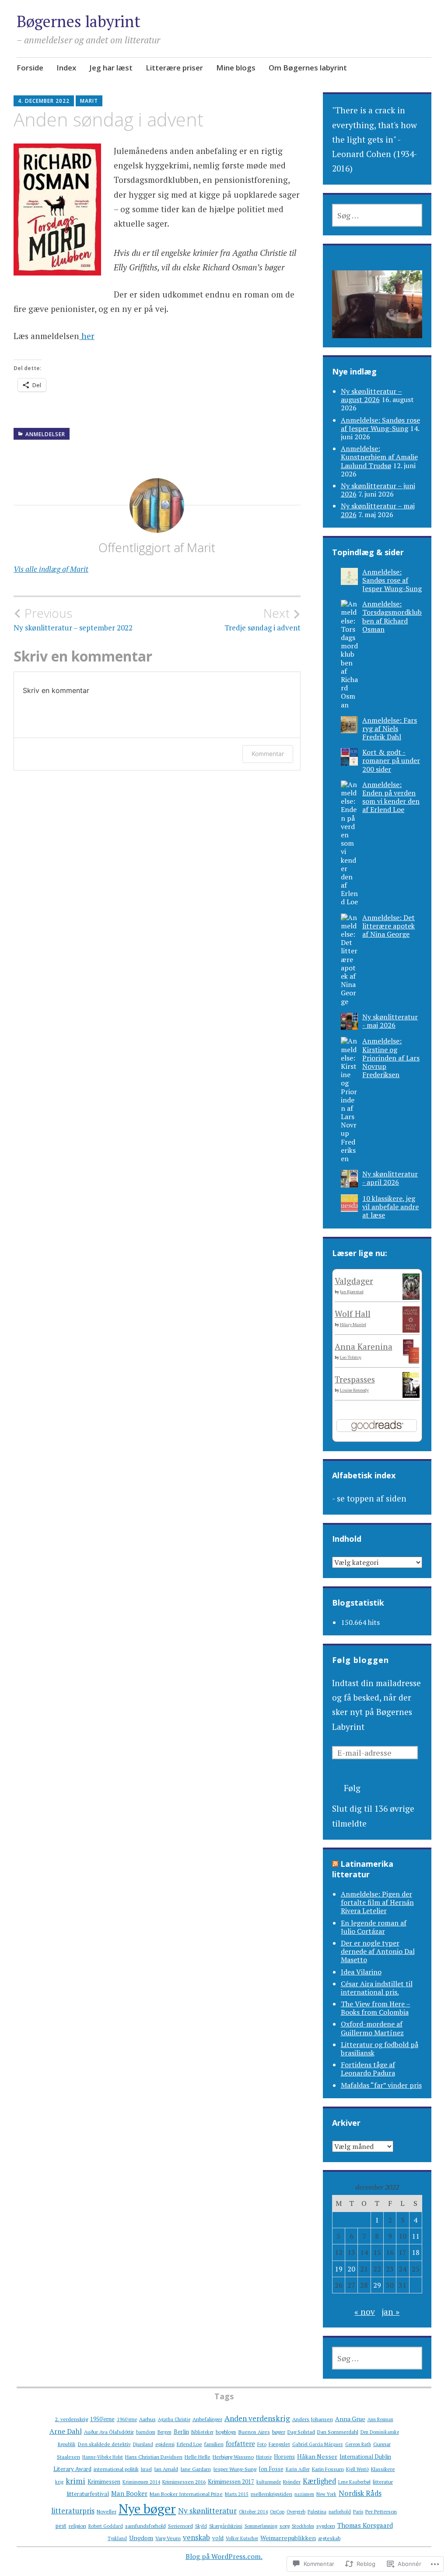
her (87, 336)
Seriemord (180, 2526)
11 (416, 2236)
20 (351, 2269)
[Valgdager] (411, 1297)
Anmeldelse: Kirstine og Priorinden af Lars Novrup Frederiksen (391, 1058)
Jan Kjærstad (352, 1292)
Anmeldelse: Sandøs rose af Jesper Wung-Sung (380, 424)
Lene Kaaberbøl (354, 2482)
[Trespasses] (411, 1395)
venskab (196, 2537)
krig (59, 2482)
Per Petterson (381, 2511)
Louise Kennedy (354, 1390)
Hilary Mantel (353, 1325)
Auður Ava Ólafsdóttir (109, 2432)
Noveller (107, 2511)
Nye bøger (147, 2509)
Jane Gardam (196, 2469)
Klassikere (383, 2469)
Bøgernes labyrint (79, 21)
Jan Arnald (166, 2469)
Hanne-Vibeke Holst (103, 2457)
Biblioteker (202, 2432)
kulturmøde (269, 2482)
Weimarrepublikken (288, 2538)
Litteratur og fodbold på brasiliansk (380, 2049)
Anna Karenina (364, 1346)
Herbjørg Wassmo (233, 2457)
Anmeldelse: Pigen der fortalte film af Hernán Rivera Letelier (377, 1902)
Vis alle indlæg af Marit (51, 569)
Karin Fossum (328, 2469)
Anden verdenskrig (257, 2418)
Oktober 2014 (253, 2512)
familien (214, 2444)
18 (416, 2252)
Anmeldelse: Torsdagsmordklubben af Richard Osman (392, 616)
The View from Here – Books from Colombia (376, 2008)
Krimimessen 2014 (141, 2482)
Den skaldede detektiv (104, 2444)
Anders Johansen (313, 2419)
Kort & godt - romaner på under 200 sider (391, 760)
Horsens (284, 2457)
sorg (285, 2526)
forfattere (240, 2443)
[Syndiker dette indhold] (335, 1864)
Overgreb (296, 2512)
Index (66, 68)
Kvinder (292, 2481)
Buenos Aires (254, 2432)
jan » (390, 2312)
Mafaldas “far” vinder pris (381, 2085)
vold (218, 2538)
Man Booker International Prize (186, 2494)
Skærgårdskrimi (226, 2526)
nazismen (304, 2494)
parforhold (340, 2512)
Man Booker (129, 2493)
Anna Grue (350, 2419)
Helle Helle (198, 2457)
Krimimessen (104, 2481)
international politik (116, 2469)
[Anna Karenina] (411, 1360)
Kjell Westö (357, 2469)
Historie (264, 2457)
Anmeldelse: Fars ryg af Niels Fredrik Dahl (390, 728)
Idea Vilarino (361, 1972)
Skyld (201, 2526)
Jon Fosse (271, 2469)
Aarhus (147, 2419)
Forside (30, 68)
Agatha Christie (174, 2419)
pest (61, 2526)
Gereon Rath (358, 2444)
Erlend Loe (189, 2444)
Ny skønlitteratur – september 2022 (73, 619)
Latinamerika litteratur (363, 1869)
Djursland (143, 2444)
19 (339, 2269)
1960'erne (127, 2419)
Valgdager (354, 1281)
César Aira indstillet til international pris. (377, 1988)
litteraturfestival (88, 2494)
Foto (262, 2444)
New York (326, 2494)
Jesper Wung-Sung (235, 2469)
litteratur (383, 2481)
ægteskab (329, 2538)
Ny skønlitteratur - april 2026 (390, 1178)
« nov (365, 2312)
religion (77, 2526)
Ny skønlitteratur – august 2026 (371, 395)
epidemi (165, 2444)
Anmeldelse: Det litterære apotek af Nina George (388, 926)
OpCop (277, 2512)
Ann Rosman (380, 2419)
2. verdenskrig (72, 2419)
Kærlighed (319, 2481)
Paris (358, 2512)
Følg (352, 1788)
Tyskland (117, 2538)
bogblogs (226, 2432)
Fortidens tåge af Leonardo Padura (368, 2069)
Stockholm (303, 2526)
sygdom (326, 2526)
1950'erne (102, 2419)
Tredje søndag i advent (262, 619)
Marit (89, 101)
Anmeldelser (45, 434)
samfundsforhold (145, 2526)
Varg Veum (168, 2538)
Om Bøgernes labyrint (308, 68)
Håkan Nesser (317, 2456)
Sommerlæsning (261, 2526)
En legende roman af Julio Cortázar (374, 1927)
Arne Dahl (66, 2431)
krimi (75, 2481)
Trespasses (355, 1379)
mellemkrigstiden (271, 2494)
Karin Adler (298, 2469)
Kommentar (268, 754)
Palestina (317, 2512)
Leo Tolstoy (351, 1357)
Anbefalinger (207, 2419)
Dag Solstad (301, 2432)
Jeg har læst (111, 68)
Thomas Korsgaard (365, 2525)
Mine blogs (236, 68)
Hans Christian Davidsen (154, 2457)
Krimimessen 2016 (184, 2481)
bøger (279, 2432)
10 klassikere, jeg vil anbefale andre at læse (390, 1207)
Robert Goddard (106, 2526)
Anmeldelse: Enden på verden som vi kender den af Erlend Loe (391, 797)
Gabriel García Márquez (318, 2444)
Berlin (181, 2432)
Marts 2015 (237, 2494)
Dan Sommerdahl (338, 2432)
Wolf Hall (353, 1314)
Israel (146, 2469)
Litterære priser (174, 68)
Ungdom (141, 2538)
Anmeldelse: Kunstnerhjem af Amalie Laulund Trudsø (379, 457)
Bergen (164, 2432)
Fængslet (279, 2444)
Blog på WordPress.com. (224, 2556)
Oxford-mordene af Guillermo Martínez (372, 2028)
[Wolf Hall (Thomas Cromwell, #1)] (411, 1329)
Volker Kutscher (242, 2538)
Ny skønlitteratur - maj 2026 (390, 1021)
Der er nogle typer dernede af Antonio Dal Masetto (378, 1951)
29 (377, 2285)
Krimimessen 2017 (231, 2481)
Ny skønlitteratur (207, 2511)
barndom (146, 2432)
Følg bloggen (360, 1660)
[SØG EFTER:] (377, 215)
